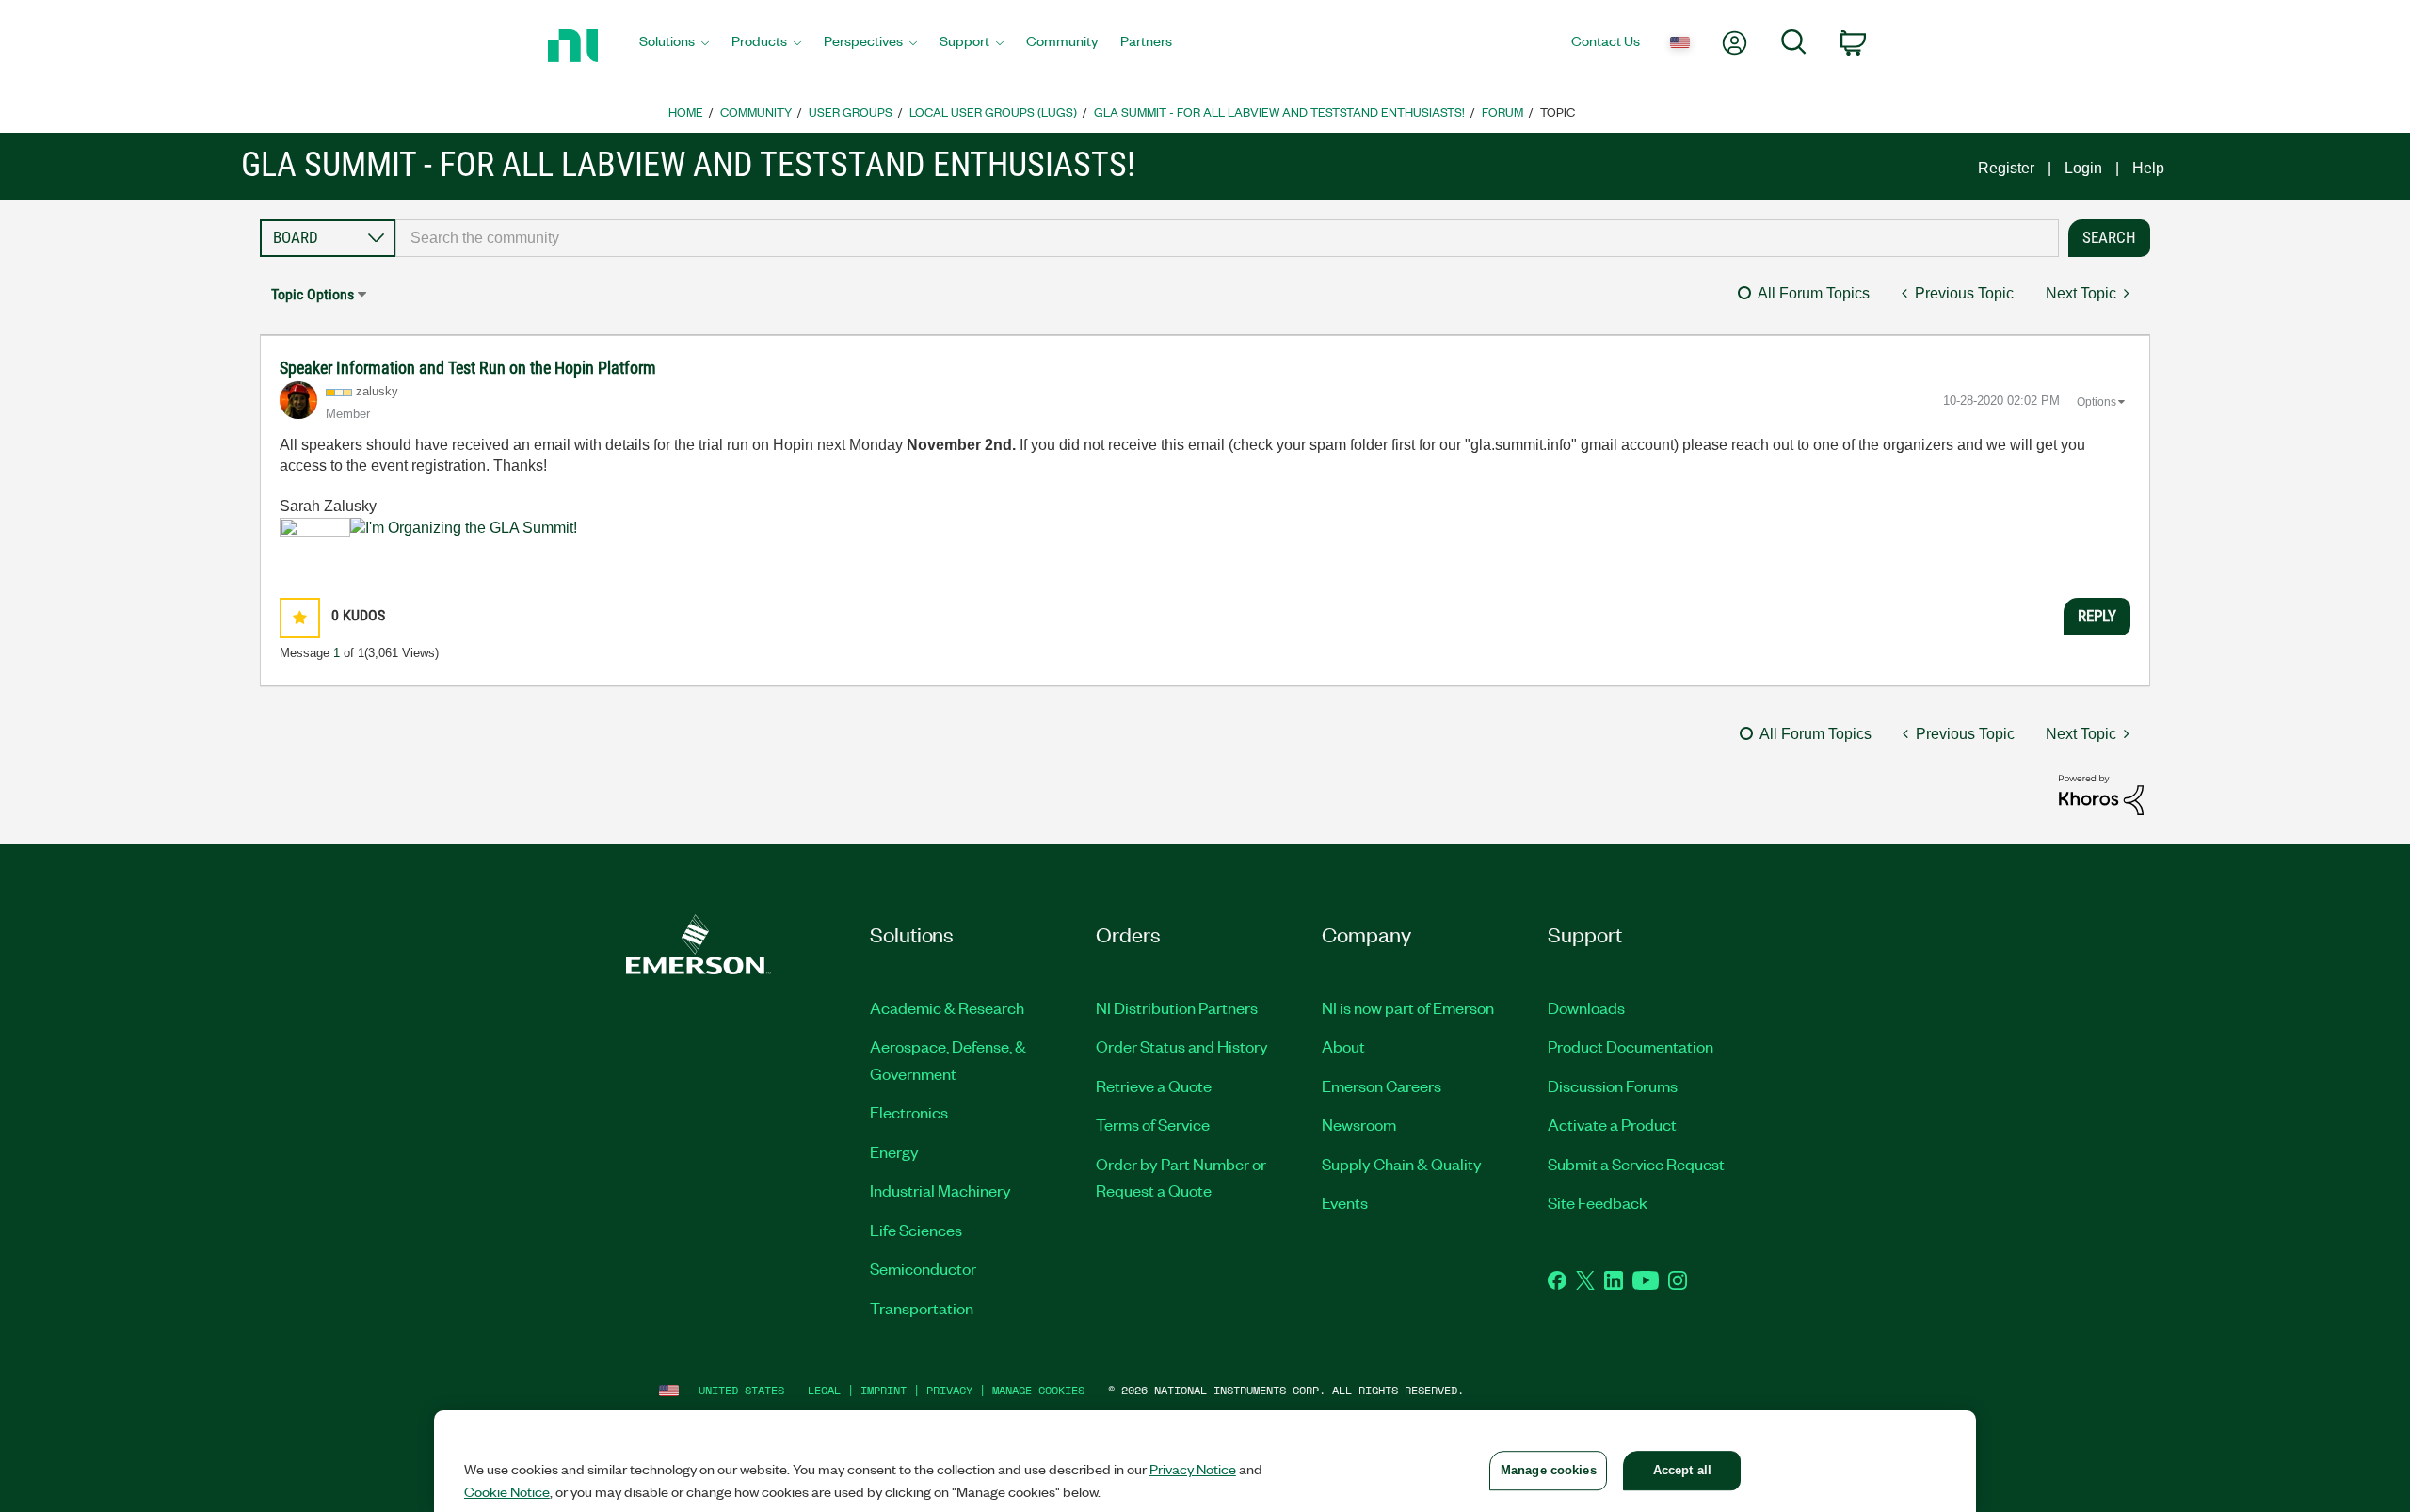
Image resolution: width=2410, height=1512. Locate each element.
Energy (894, 1151)
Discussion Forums (1613, 1086)
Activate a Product (1612, 1124)
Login (2083, 168)
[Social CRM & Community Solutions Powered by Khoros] (2101, 794)
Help (2148, 168)
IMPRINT (884, 1390)
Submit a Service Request (1636, 1164)
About (1343, 1046)
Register (2006, 168)
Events (1345, 1202)
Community (756, 112)
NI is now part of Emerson (1408, 1007)
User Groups (851, 112)
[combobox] (1227, 238)
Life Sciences (916, 1230)
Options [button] (2097, 402)
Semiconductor (923, 1268)
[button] (300, 618)
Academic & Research (947, 1007)
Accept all (1682, 1470)
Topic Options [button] (313, 294)
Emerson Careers (1382, 1086)
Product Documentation (1631, 1046)
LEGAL (824, 1390)
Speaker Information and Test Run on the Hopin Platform (468, 368)
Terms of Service (1153, 1124)
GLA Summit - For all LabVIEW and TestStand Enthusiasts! (1279, 112)
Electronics (909, 1112)
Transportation (922, 1308)
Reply (2097, 616)
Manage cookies (1038, 1390)
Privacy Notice (1193, 1469)
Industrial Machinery (940, 1190)
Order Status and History (1182, 1046)
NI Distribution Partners (1177, 1007)
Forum (1502, 112)
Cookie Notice (507, 1491)
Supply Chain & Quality (1402, 1164)
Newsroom (1359, 1124)
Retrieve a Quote (1154, 1086)
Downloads (1586, 1007)
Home (686, 112)
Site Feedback (1598, 1202)
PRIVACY (949, 1390)
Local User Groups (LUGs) (993, 112)
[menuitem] (674, 46)
